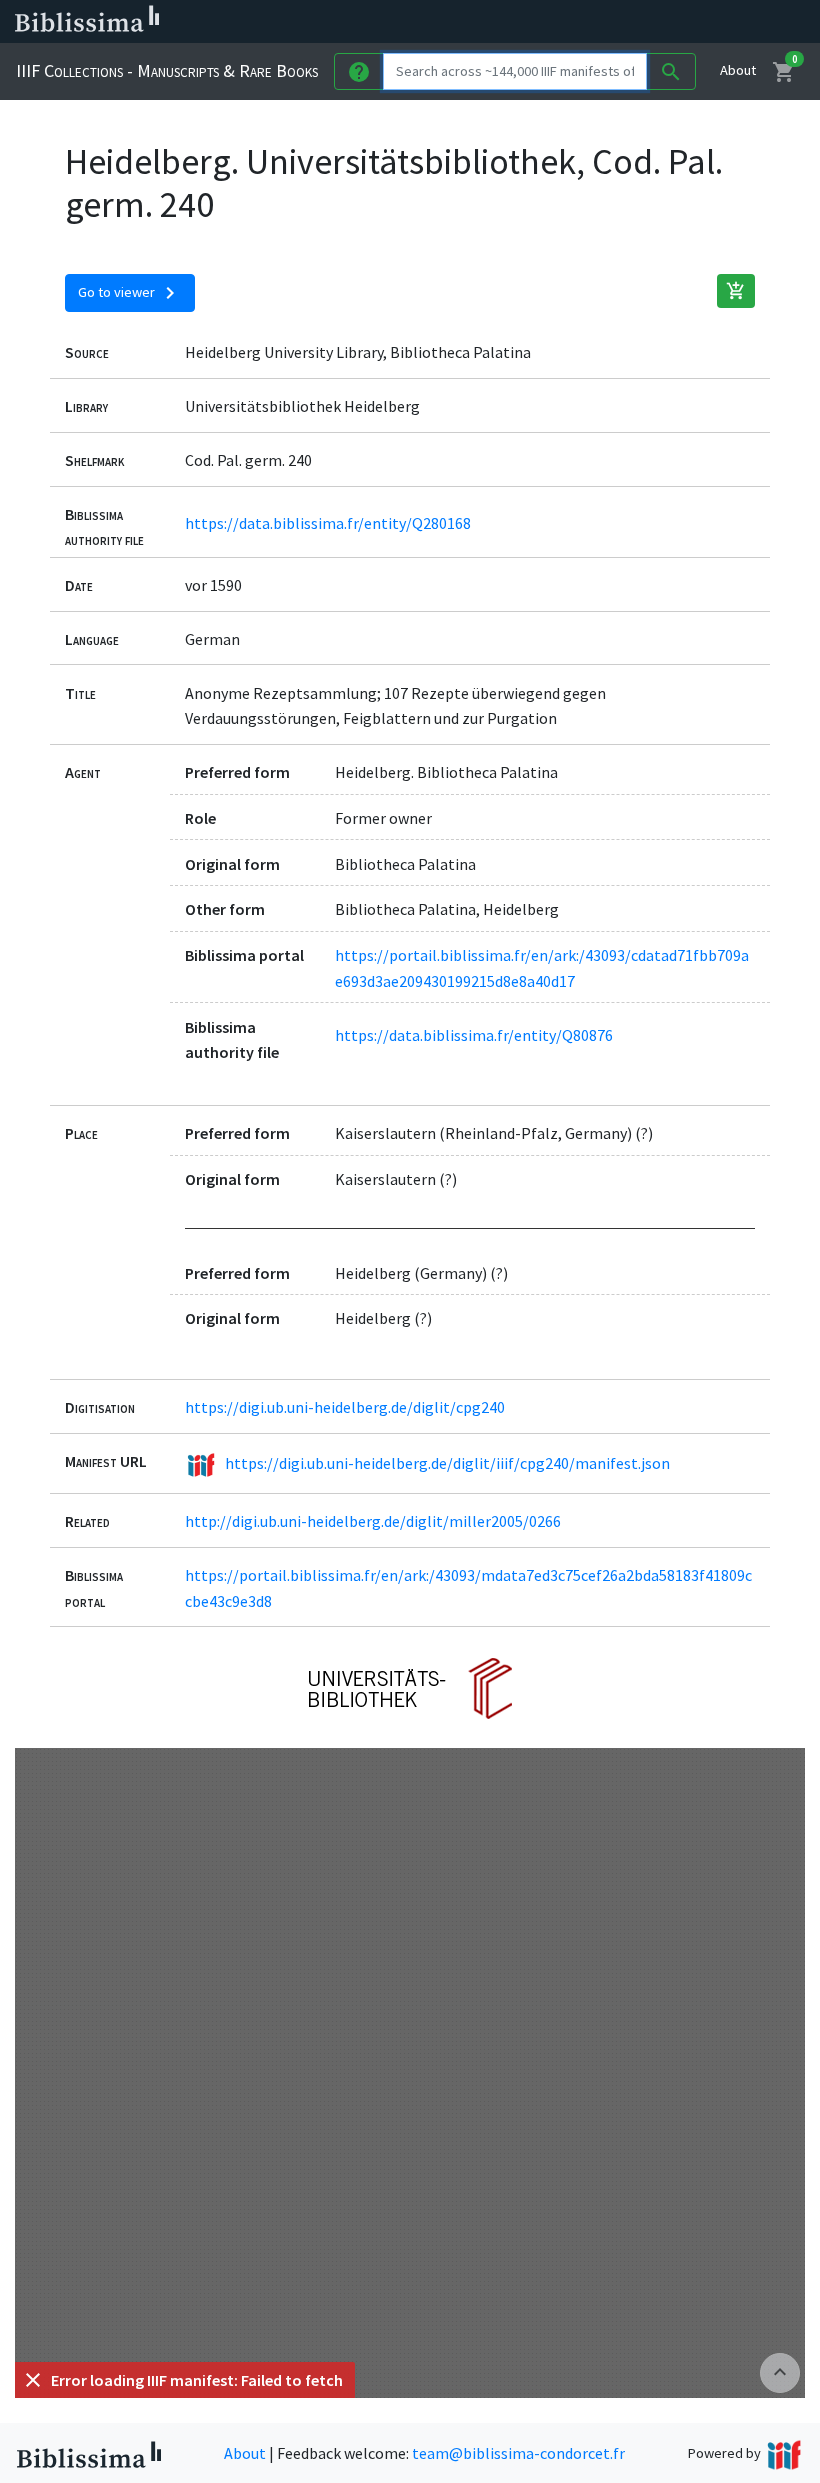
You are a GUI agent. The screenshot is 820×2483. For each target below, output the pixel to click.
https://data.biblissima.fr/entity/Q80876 (474, 1035)
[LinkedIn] (540, 22)
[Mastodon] (604, 22)
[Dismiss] (33, 2380)
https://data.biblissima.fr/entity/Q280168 (328, 523)
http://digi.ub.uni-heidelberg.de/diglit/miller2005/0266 (373, 1521)
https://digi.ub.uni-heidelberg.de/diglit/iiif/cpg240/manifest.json (447, 1463)
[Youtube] (636, 22)
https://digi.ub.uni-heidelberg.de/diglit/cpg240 (345, 1407)
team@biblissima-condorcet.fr (518, 2453)
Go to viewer (130, 293)
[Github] (668, 22)
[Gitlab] (700, 22)
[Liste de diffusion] (508, 22)
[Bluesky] (572, 22)
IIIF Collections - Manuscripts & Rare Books (167, 70)
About (738, 70)
